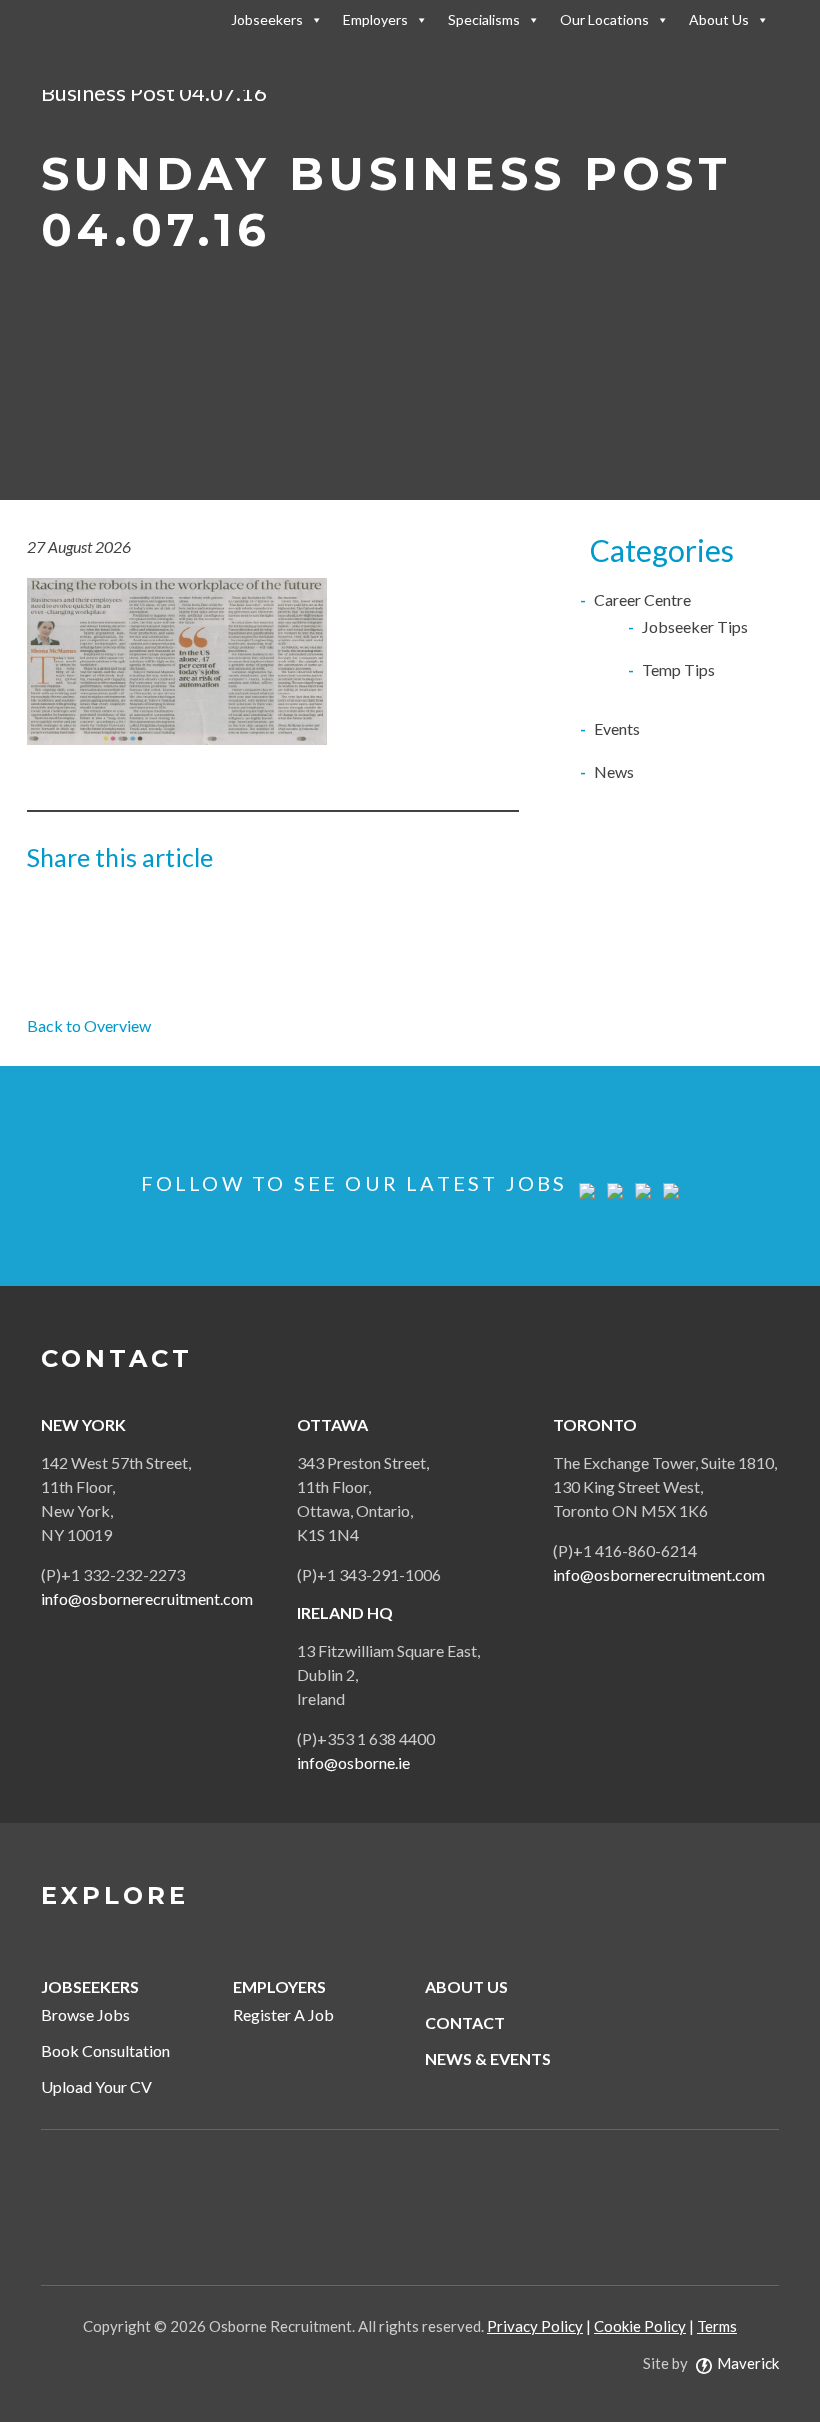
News (614, 771)
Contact (465, 2022)
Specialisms (484, 19)
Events (617, 728)
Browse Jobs (85, 2014)
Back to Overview (89, 1025)
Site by (711, 2363)
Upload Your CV (96, 2086)
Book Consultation (105, 2050)
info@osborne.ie (353, 1762)
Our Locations (604, 19)
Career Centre (642, 599)
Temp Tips (678, 669)
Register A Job (283, 2014)
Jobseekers (267, 19)
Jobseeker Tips (695, 626)
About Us (719, 19)
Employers (375, 19)
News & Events (488, 2058)
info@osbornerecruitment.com (147, 1598)
